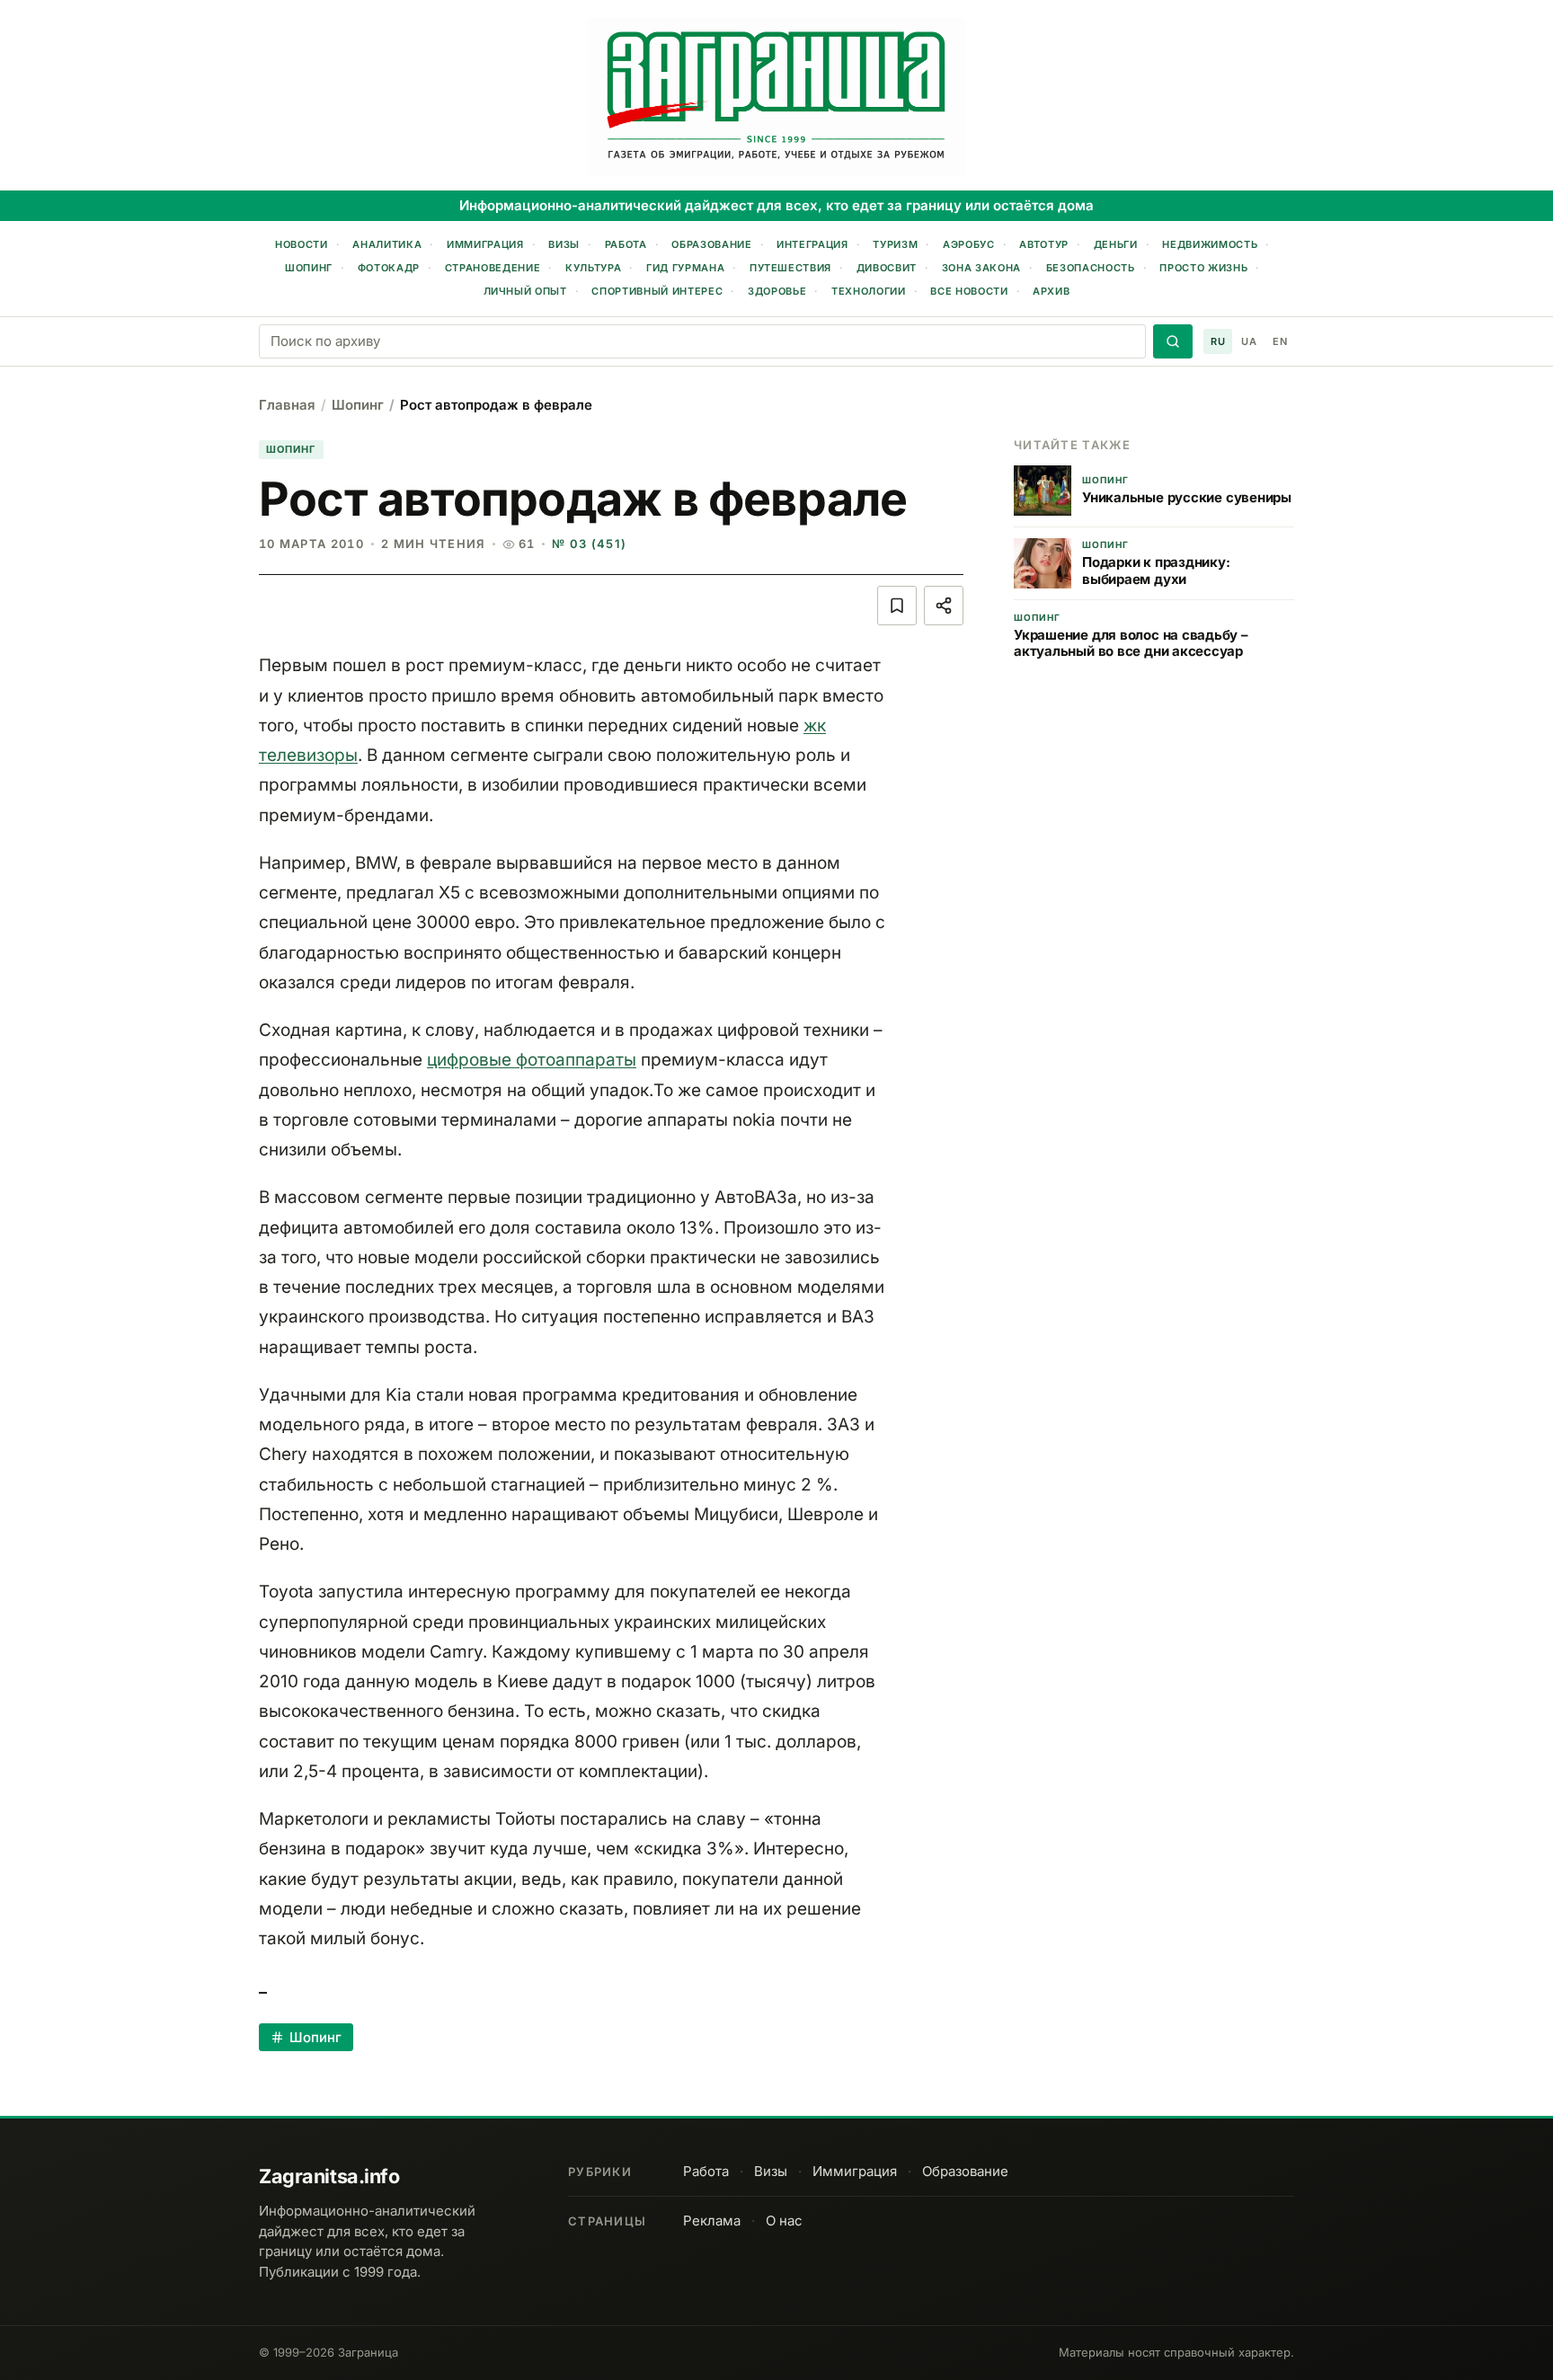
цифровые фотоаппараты (532, 1060)
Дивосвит (887, 268)
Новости (302, 244)
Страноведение (493, 268)
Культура (593, 268)
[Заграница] (776, 97)
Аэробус (969, 244)
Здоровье (777, 291)
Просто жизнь (1203, 268)
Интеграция (812, 244)
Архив (1051, 291)
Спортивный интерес (657, 291)
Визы (564, 244)
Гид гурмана (685, 268)
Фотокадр (389, 268)
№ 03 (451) (589, 544)
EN (1280, 341)
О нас (784, 2221)
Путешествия (790, 268)
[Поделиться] (944, 606)
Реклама (712, 2221)
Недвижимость (1210, 244)
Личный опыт (525, 291)
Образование (711, 244)
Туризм (895, 244)
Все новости (969, 291)
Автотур (1044, 244)
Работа (626, 244)
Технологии (869, 291)
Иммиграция (485, 244)
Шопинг (309, 268)
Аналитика (387, 244)
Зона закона (981, 268)
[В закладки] (897, 606)
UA (1249, 341)
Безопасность (1091, 268)
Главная (287, 405)
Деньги (1116, 244)
